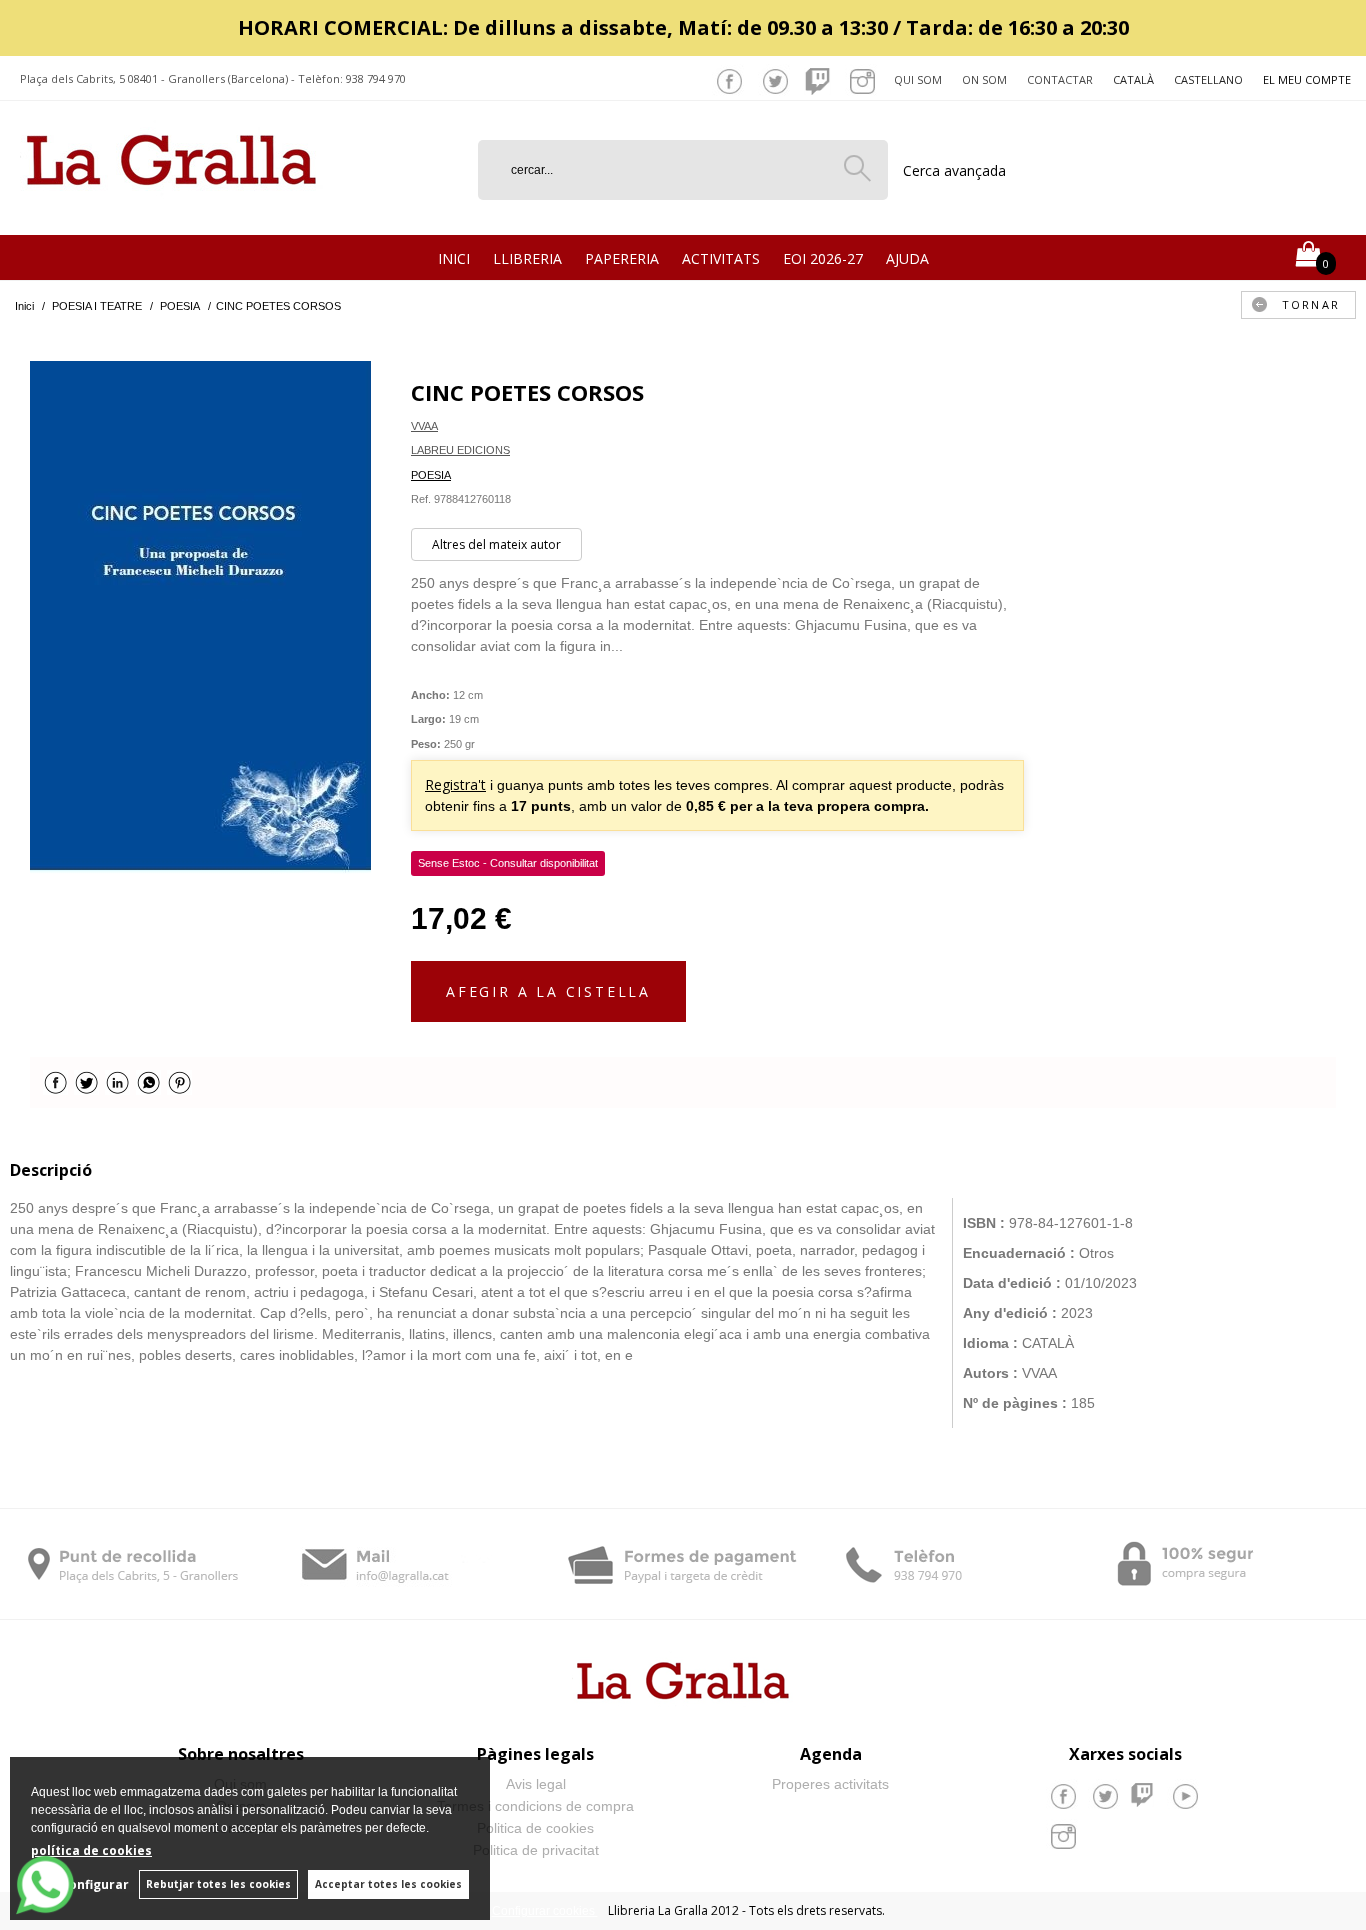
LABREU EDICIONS (460, 450)
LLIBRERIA (527, 258)
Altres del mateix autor (496, 544)
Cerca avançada (954, 170)
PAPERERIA (622, 258)
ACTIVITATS (721, 258)
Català (1133, 79)
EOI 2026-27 (823, 258)
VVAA (424, 426)
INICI (454, 258)
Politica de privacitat (536, 1850)
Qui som (918, 79)
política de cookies (91, 1850)
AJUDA (907, 258)
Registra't (455, 784)
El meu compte (1307, 79)
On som (984, 79)
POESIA (431, 475)
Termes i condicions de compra (535, 1806)
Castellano (1208, 79)
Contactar (1060, 79)
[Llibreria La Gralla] (171, 210)
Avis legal (536, 1784)
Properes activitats (830, 1784)
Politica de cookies (535, 1828)
